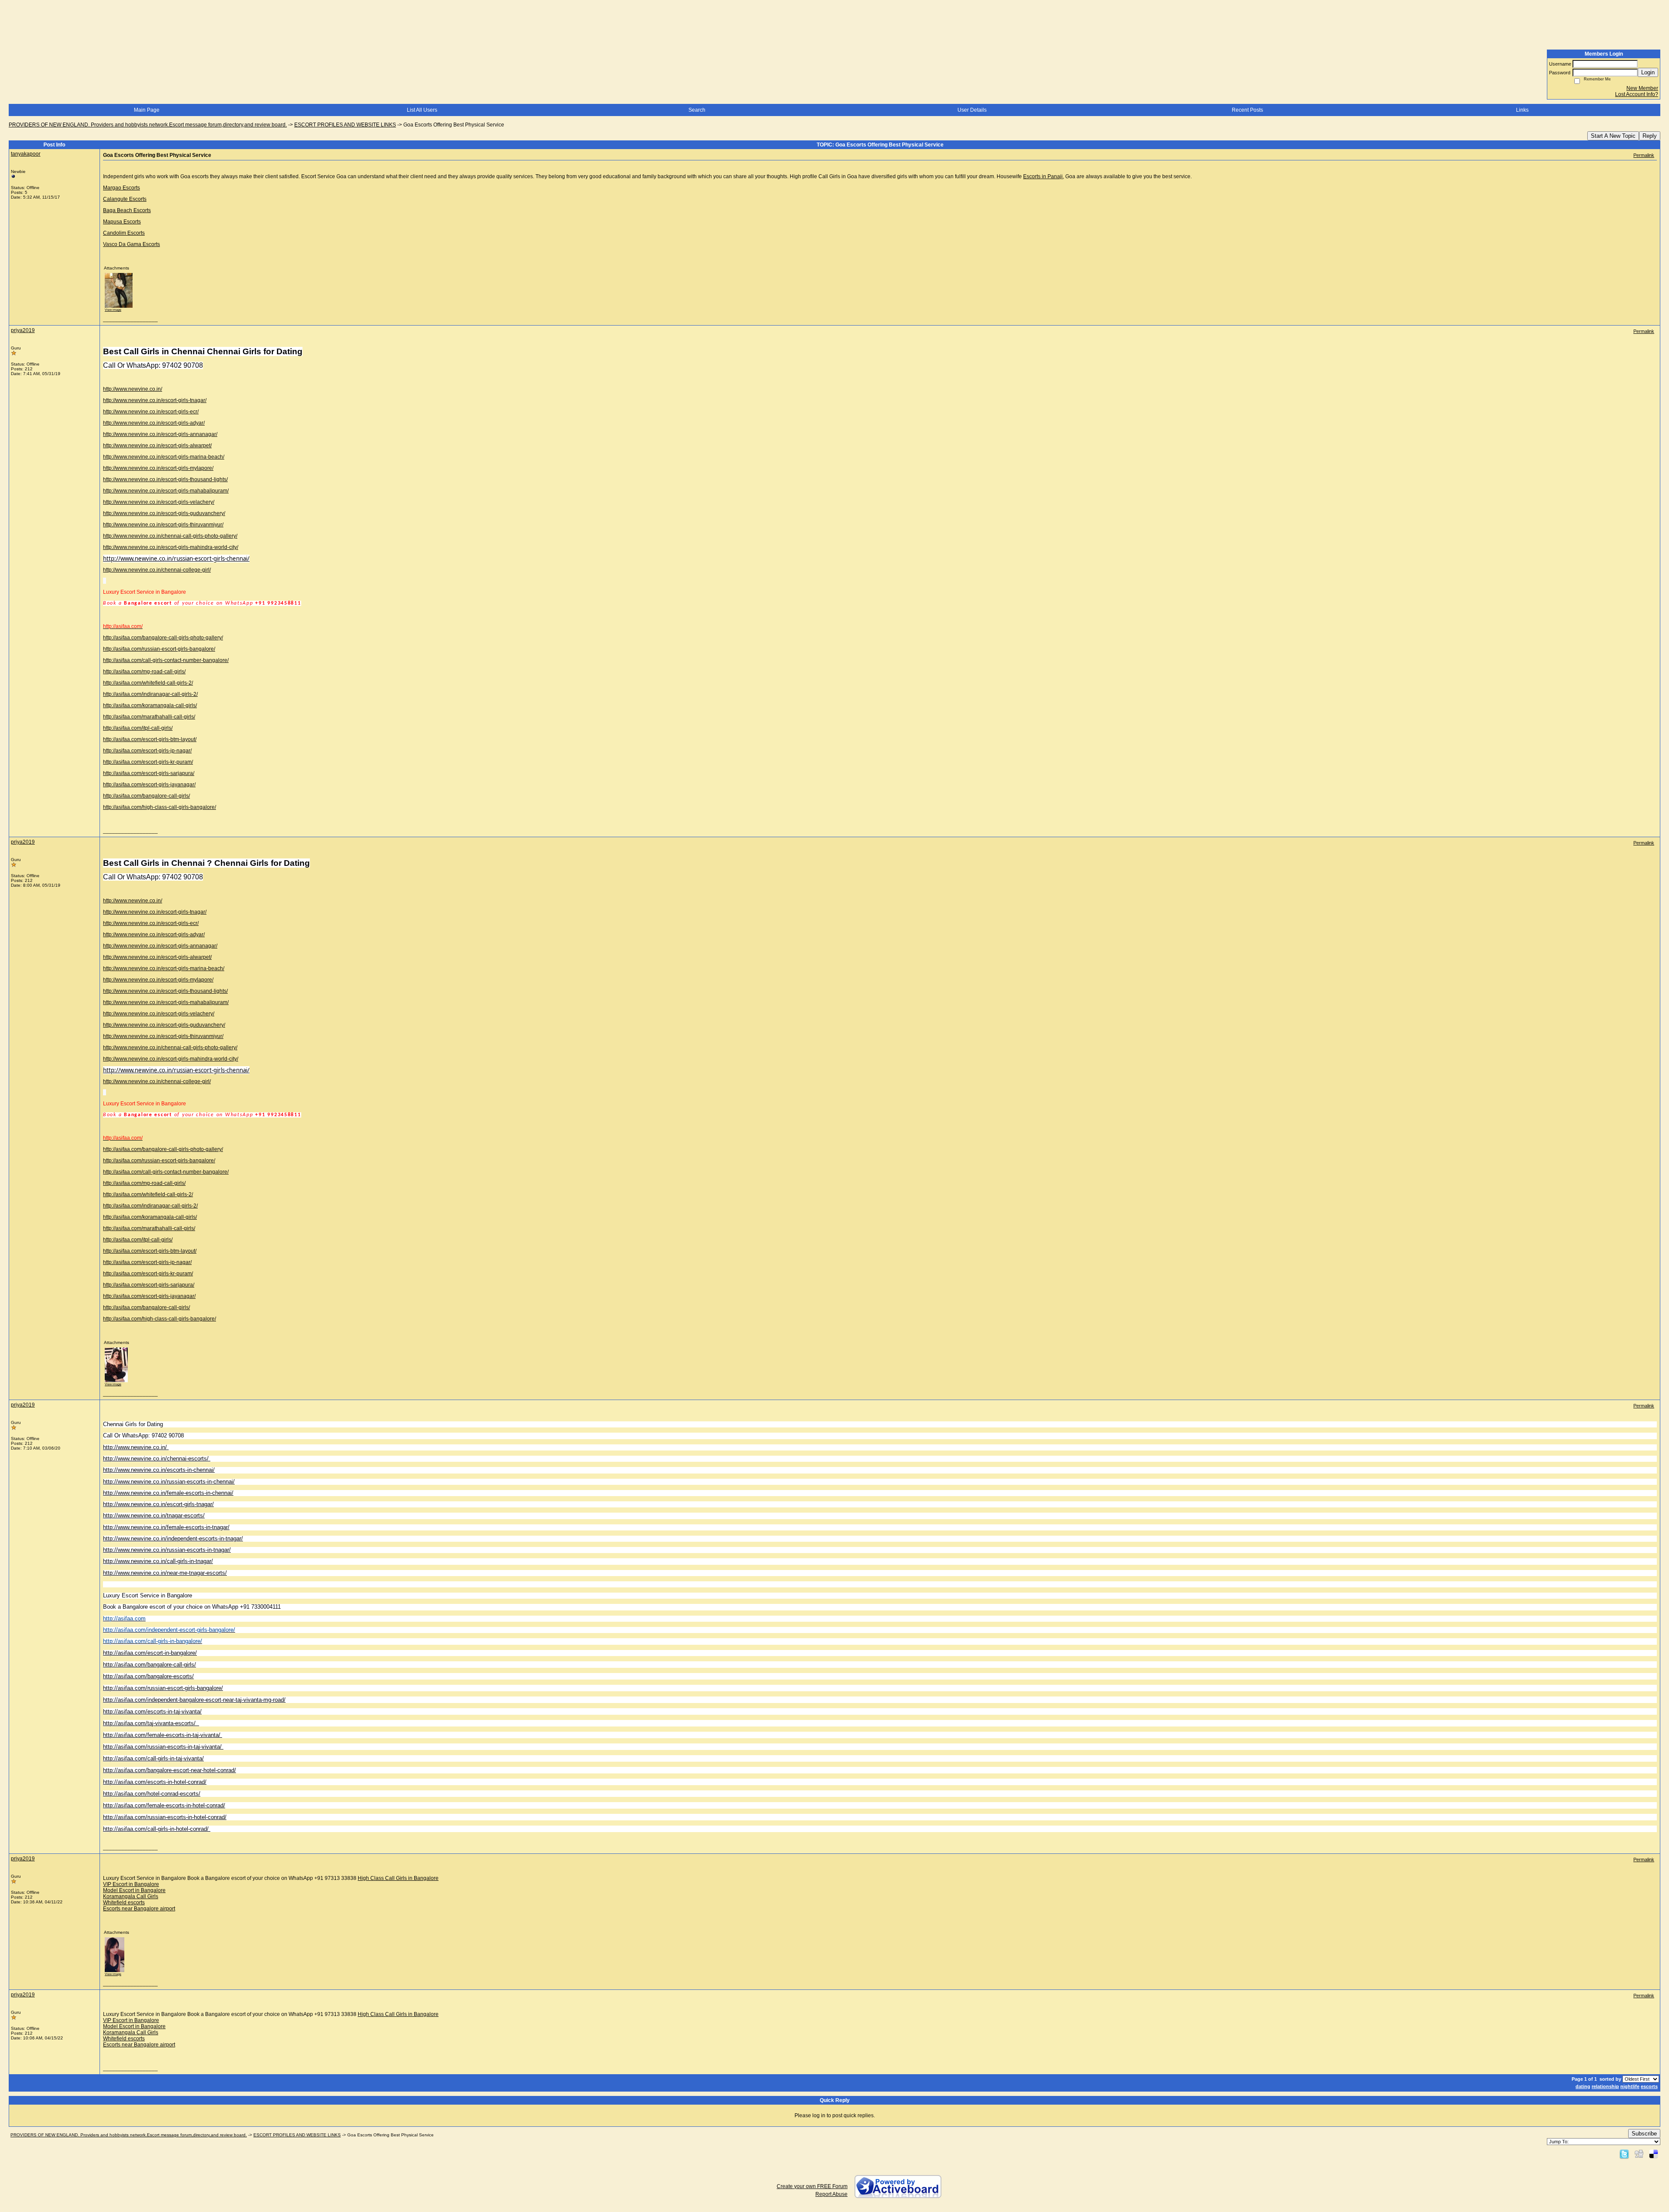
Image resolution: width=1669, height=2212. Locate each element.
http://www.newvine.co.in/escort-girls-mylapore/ (158, 468)
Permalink (1644, 155)
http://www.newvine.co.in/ (133, 389)
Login (1648, 72)
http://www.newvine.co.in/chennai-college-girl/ (157, 570)
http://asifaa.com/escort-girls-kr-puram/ (148, 762)
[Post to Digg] (1639, 2154)
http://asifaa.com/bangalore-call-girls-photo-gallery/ (163, 638)
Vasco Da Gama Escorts (131, 244)
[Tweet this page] (1624, 2154)
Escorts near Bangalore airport (139, 1909)
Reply (1650, 136)
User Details (972, 110)
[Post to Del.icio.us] (1654, 2154)
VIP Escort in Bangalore (131, 1884)
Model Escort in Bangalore (134, 1890)
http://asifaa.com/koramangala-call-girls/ (150, 705)
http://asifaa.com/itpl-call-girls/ (138, 728)
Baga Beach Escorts (127, 210)
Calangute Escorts (125, 199)
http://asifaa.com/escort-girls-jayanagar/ (149, 785)
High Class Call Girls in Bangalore (398, 1878)
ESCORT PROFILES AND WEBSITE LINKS (345, 125)
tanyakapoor (26, 154)
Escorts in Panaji (1043, 176)
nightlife (1630, 2086)
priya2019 (23, 330)
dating (1583, 2086)
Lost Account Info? (1637, 94)
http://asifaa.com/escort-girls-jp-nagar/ (147, 751)
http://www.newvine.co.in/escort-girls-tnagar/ (155, 400)
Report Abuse (831, 2194)
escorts (1649, 2086)
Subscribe (1644, 2134)
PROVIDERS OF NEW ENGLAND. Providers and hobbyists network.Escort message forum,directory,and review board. (148, 125)
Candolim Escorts (124, 233)
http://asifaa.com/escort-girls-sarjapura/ (149, 773)
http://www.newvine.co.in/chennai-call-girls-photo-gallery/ (170, 536)
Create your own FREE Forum (812, 2186)
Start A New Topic (1613, 136)
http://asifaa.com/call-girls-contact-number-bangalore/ (166, 660)
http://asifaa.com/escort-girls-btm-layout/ (150, 739)
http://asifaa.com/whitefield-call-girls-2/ (148, 683)
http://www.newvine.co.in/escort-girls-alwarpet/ (157, 446)
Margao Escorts (121, 188)
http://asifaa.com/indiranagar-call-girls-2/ (150, 694)
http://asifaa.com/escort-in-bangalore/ (150, 1653)
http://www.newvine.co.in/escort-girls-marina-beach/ (164, 457)
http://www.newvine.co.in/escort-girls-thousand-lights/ (165, 479)
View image (113, 310)
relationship (1605, 2086)
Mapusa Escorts (122, 222)
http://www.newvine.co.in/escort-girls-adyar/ (154, 423)
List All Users (422, 110)
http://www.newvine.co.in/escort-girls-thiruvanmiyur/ (163, 525)
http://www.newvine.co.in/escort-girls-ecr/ (151, 412)
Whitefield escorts (124, 1903)
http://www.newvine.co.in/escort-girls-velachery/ (159, 502)
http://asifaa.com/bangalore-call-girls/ (146, 796)
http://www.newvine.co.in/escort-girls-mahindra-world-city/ (171, 547)
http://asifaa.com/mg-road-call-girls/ (144, 672)
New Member (1642, 88)
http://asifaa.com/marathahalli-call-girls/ (149, 717)
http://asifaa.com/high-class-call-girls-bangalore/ (160, 807)
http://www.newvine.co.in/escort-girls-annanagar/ (160, 434)
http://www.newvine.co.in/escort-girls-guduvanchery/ (164, 513)
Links (1522, 110)
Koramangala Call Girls (131, 1896)
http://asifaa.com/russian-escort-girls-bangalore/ (159, 649)
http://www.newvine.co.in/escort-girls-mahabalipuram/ (166, 491)
